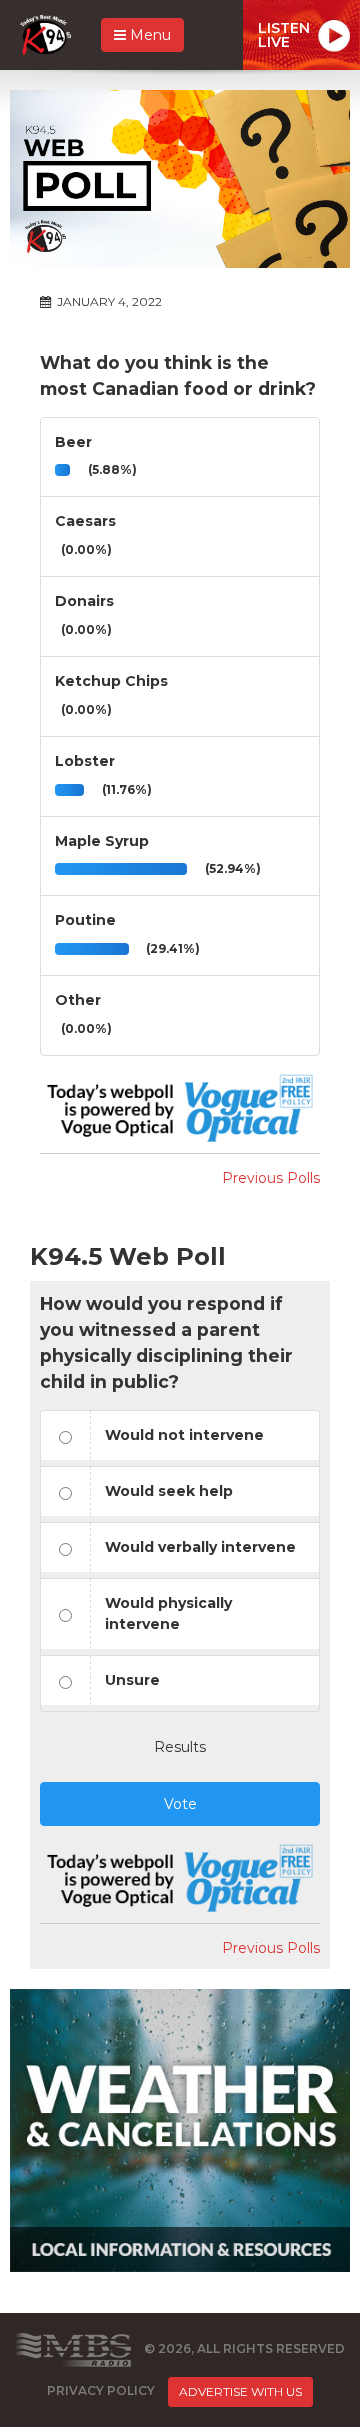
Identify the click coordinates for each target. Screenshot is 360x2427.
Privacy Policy (101, 2390)
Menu (148, 35)
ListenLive (284, 35)
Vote (180, 1804)
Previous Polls (271, 1178)
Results (180, 1747)
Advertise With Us (240, 2391)
